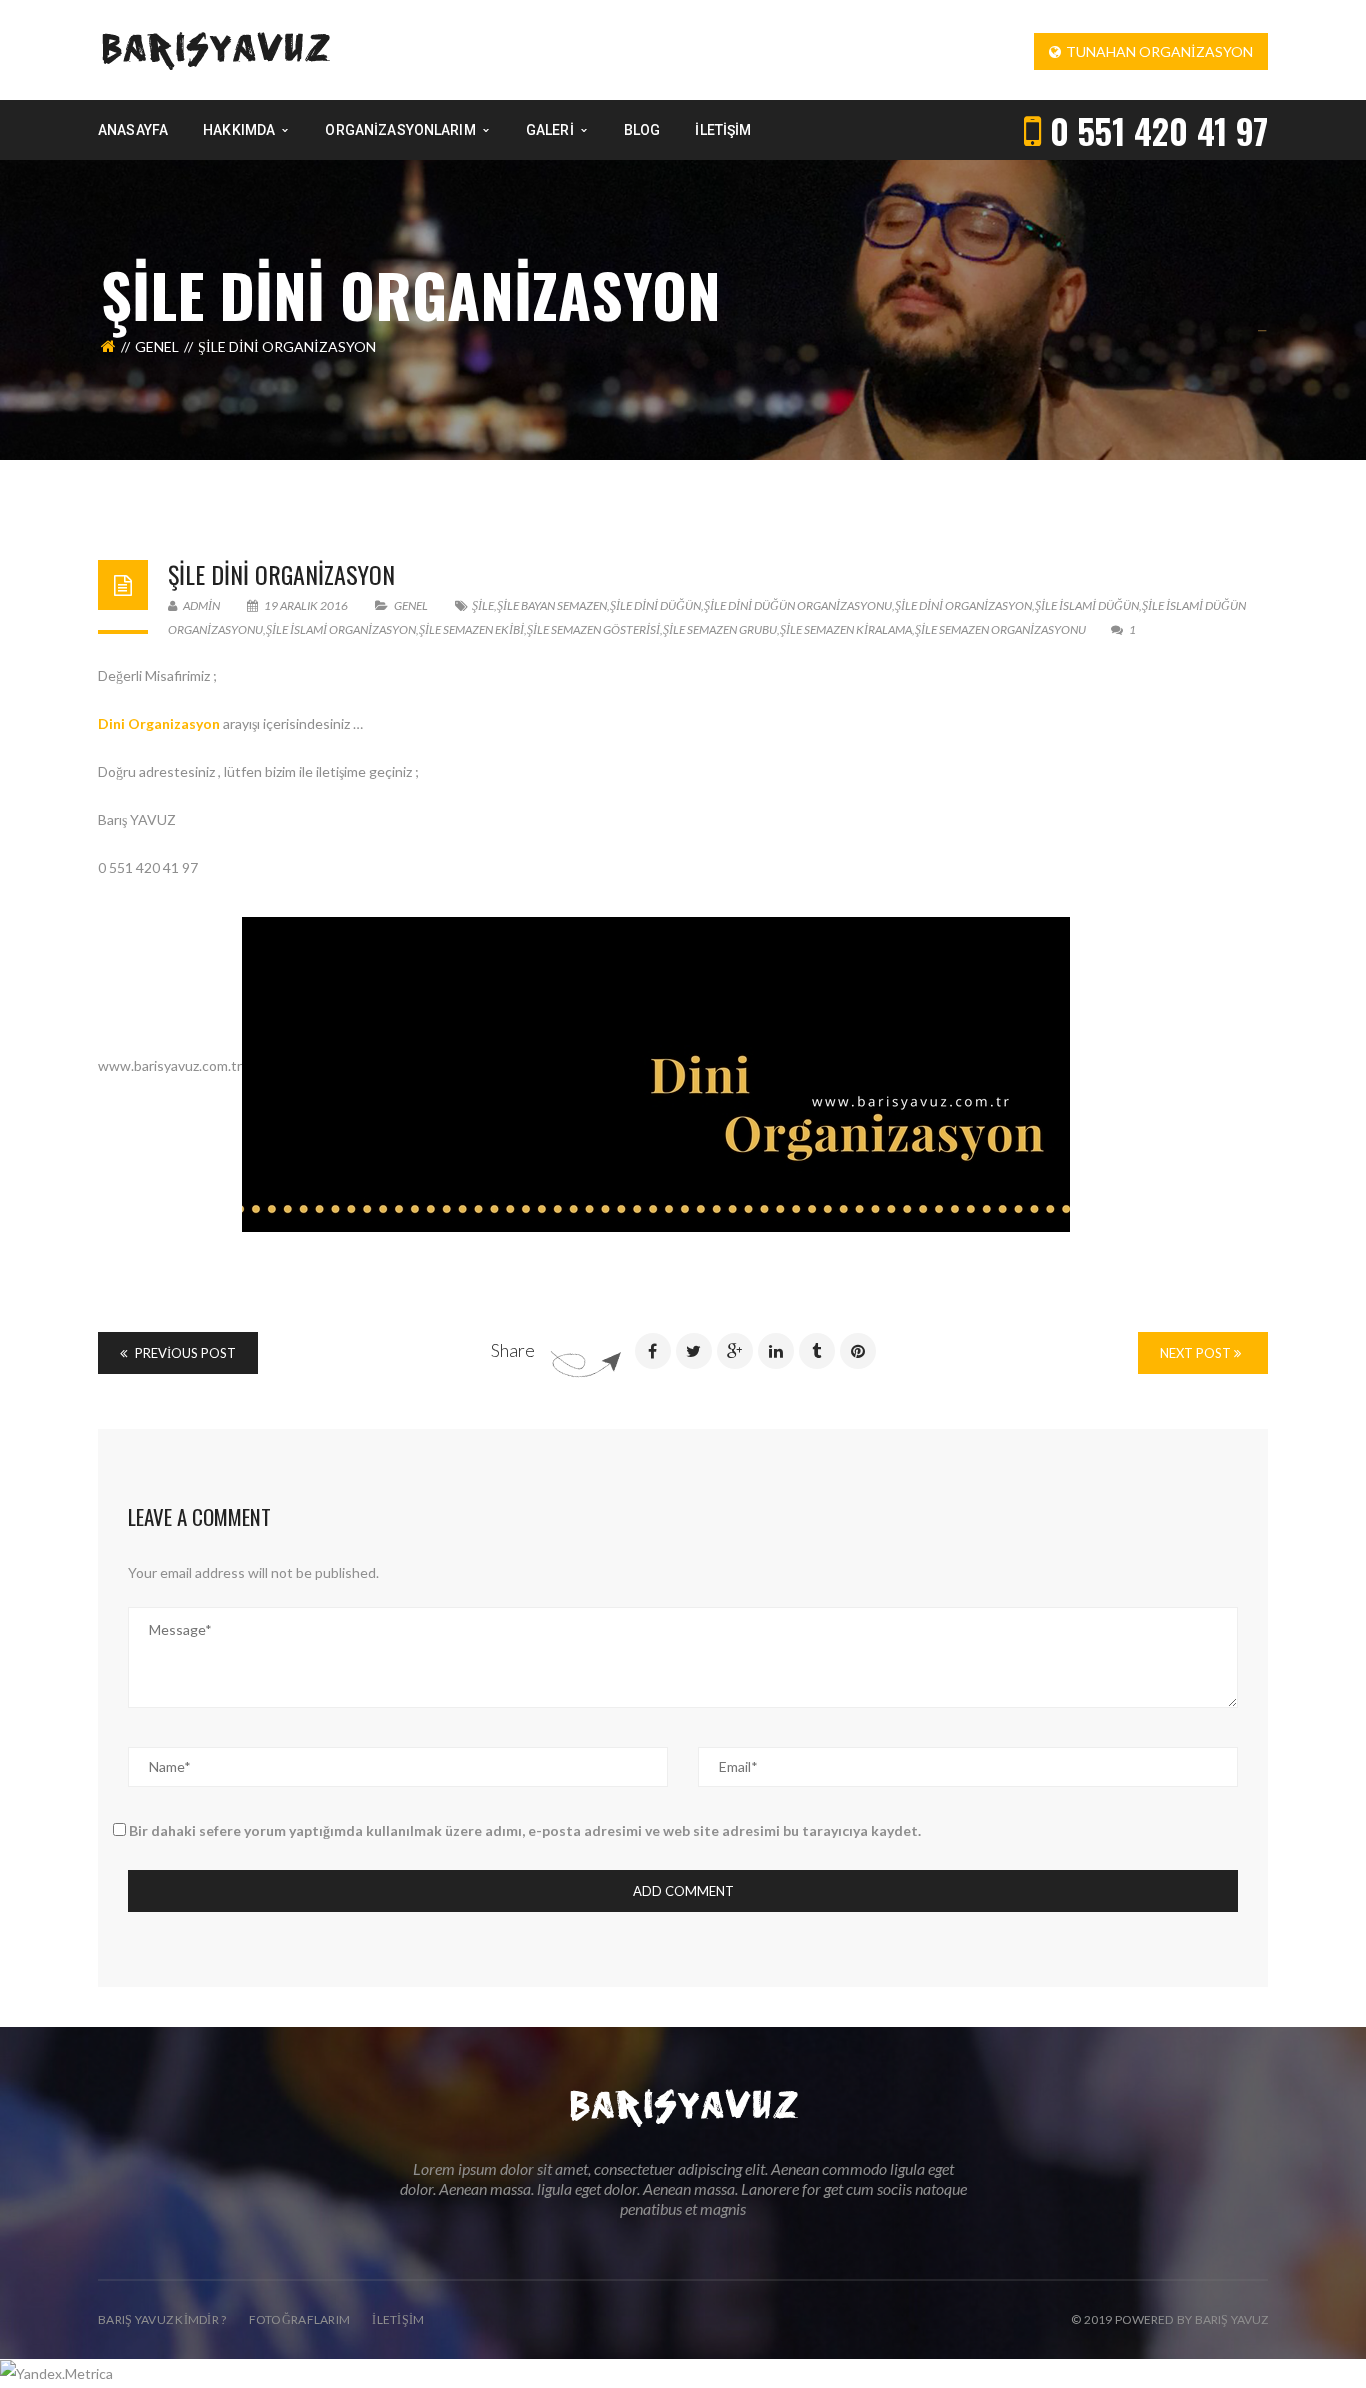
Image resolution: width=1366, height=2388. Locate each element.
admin (200, 605)
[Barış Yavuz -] (215, 48)
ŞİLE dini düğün (655, 605)
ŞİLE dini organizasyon (281, 574)
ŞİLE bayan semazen (552, 605)
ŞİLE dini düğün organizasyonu (798, 605)
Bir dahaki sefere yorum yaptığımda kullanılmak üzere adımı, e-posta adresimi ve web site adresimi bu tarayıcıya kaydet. (525, 1830)
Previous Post (184, 1353)
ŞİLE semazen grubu (720, 629)
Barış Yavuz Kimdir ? (162, 2319)
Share (513, 1350)
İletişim (398, 2319)
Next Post (1197, 1353)
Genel (157, 346)
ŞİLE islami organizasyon (341, 629)
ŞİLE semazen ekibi (471, 629)
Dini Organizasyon (159, 723)
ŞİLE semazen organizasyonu (1000, 629)
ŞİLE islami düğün (1087, 605)
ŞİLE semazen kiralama (846, 629)
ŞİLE (483, 605)
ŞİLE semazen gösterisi (593, 629)
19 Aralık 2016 (306, 605)
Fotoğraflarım (300, 2319)
